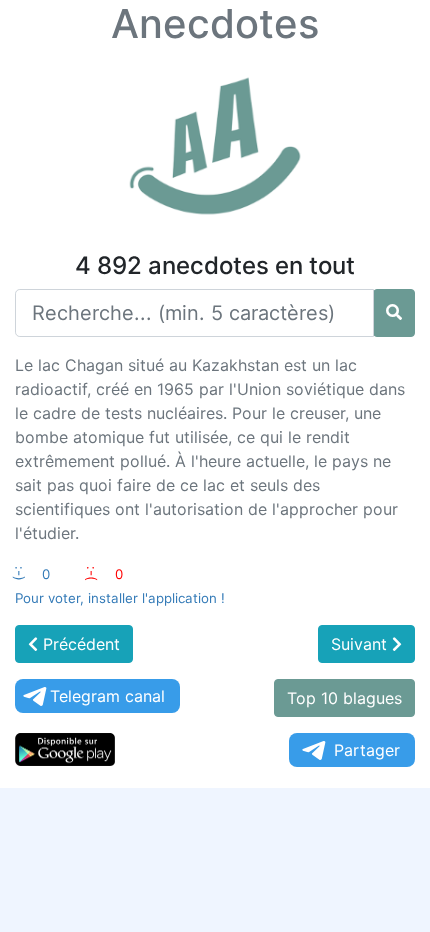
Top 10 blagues (344, 698)
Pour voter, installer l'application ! (120, 598)
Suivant (361, 644)
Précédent (79, 644)
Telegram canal (107, 696)
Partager (367, 750)
